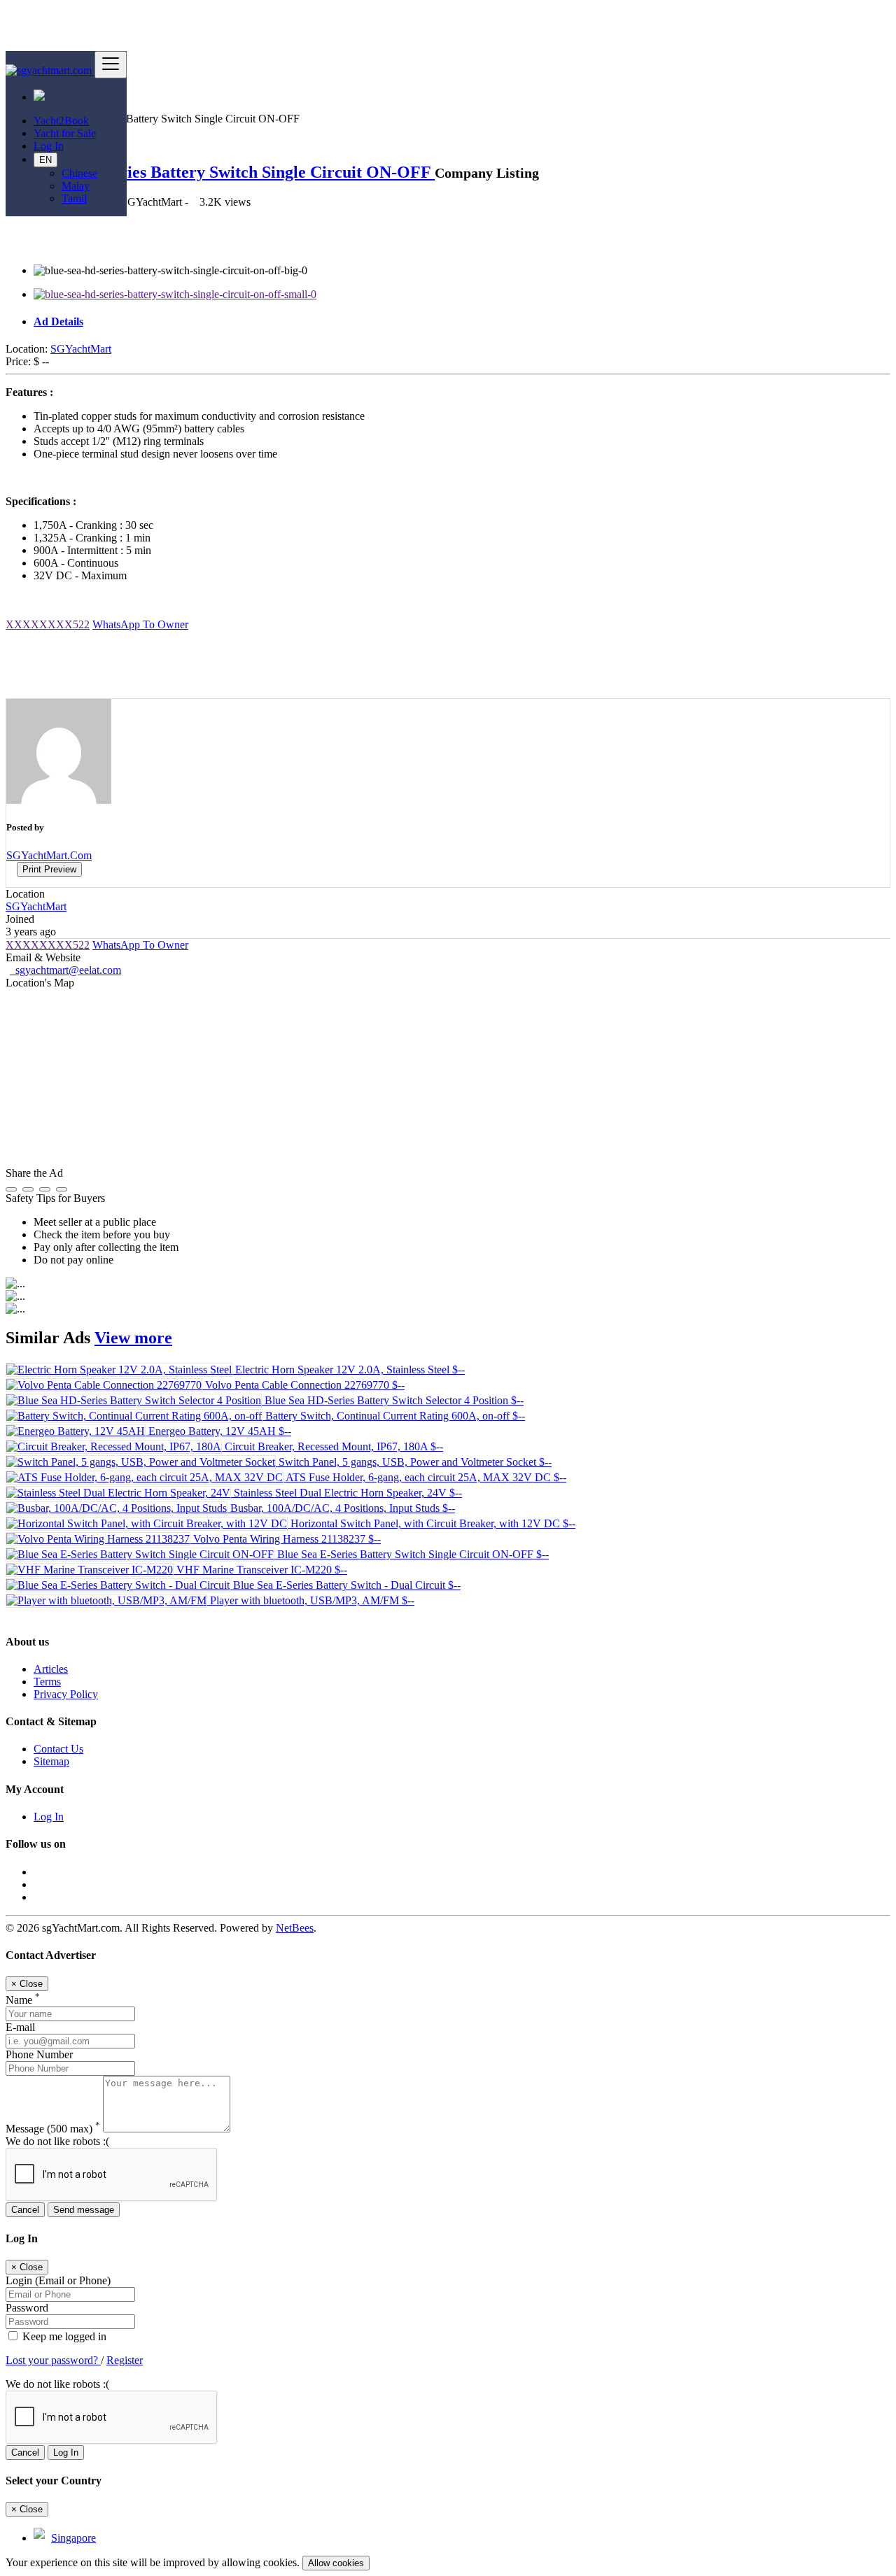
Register (125, 2360)
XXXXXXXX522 (48, 624)
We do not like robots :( (57, 2141)
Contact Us (58, 1749)
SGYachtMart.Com (49, 855)
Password (27, 2308)
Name (23, 2000)
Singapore (73, 2538)
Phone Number (39, 2054)
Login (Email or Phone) (58, 2280)
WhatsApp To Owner (140, 624)
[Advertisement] (449, 664)
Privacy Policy (66, 1694)
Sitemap (51, 1761)
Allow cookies (336, 2563)
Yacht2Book (61, 121)
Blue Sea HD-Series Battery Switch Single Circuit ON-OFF (220, 172)
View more (133, 1338)
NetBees (295, 1928)
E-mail (20, 2027)
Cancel (25, 2210)
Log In (49, 146)
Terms (47, 1682)
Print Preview (49, 869)
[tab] (462, 322)
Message (53, 2129)
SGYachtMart (81, 349)
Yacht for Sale (65, 133)
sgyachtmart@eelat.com (65, 970)
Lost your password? (53, 2360)
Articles (51, 1669)
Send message (84, 2210)
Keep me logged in (63, 2336)
